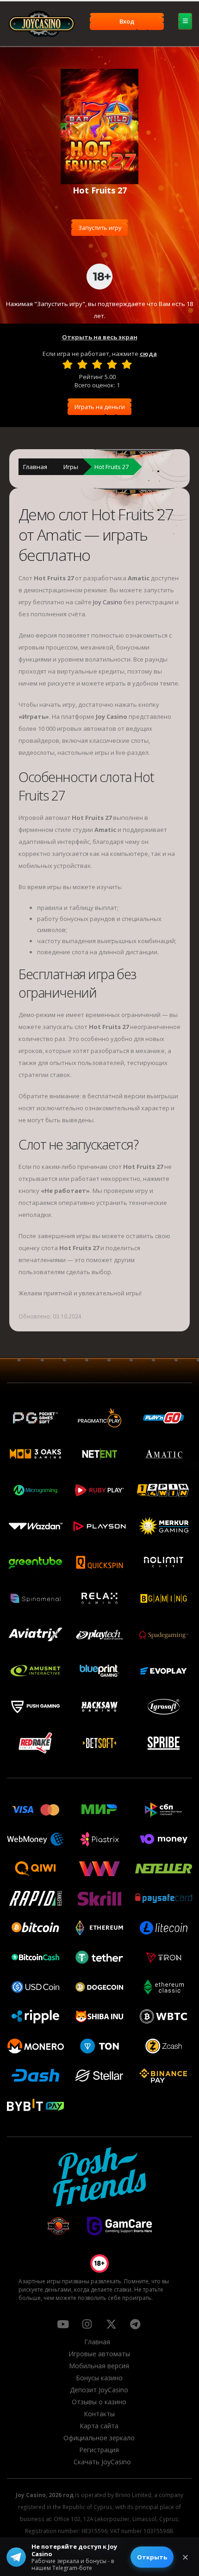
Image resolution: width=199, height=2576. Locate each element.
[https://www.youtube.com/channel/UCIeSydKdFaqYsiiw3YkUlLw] (63, 2324)
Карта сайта (99, 2426)
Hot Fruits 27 (112, 467)
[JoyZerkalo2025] (135, 2324)
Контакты (99, 2414)
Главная (35, 467)
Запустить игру (100, 228)
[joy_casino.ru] (87, 2324)
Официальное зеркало (99, 2438)
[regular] (97, 364)
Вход (127, 21)
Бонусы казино (99, 2378)
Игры (71, 467)
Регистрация (99, 2450)
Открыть (152, 2557)
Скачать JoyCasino (102, 2462)
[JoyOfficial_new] (111, 2324)
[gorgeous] (127, 364)
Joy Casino (108, 602)
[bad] (68, 364)
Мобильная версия (99, 2366)
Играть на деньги (100, 407)
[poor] (82, 364)
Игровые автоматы (99, 2354)
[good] (112, 364)
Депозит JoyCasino (99, 2390)
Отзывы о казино (99, 2402)
